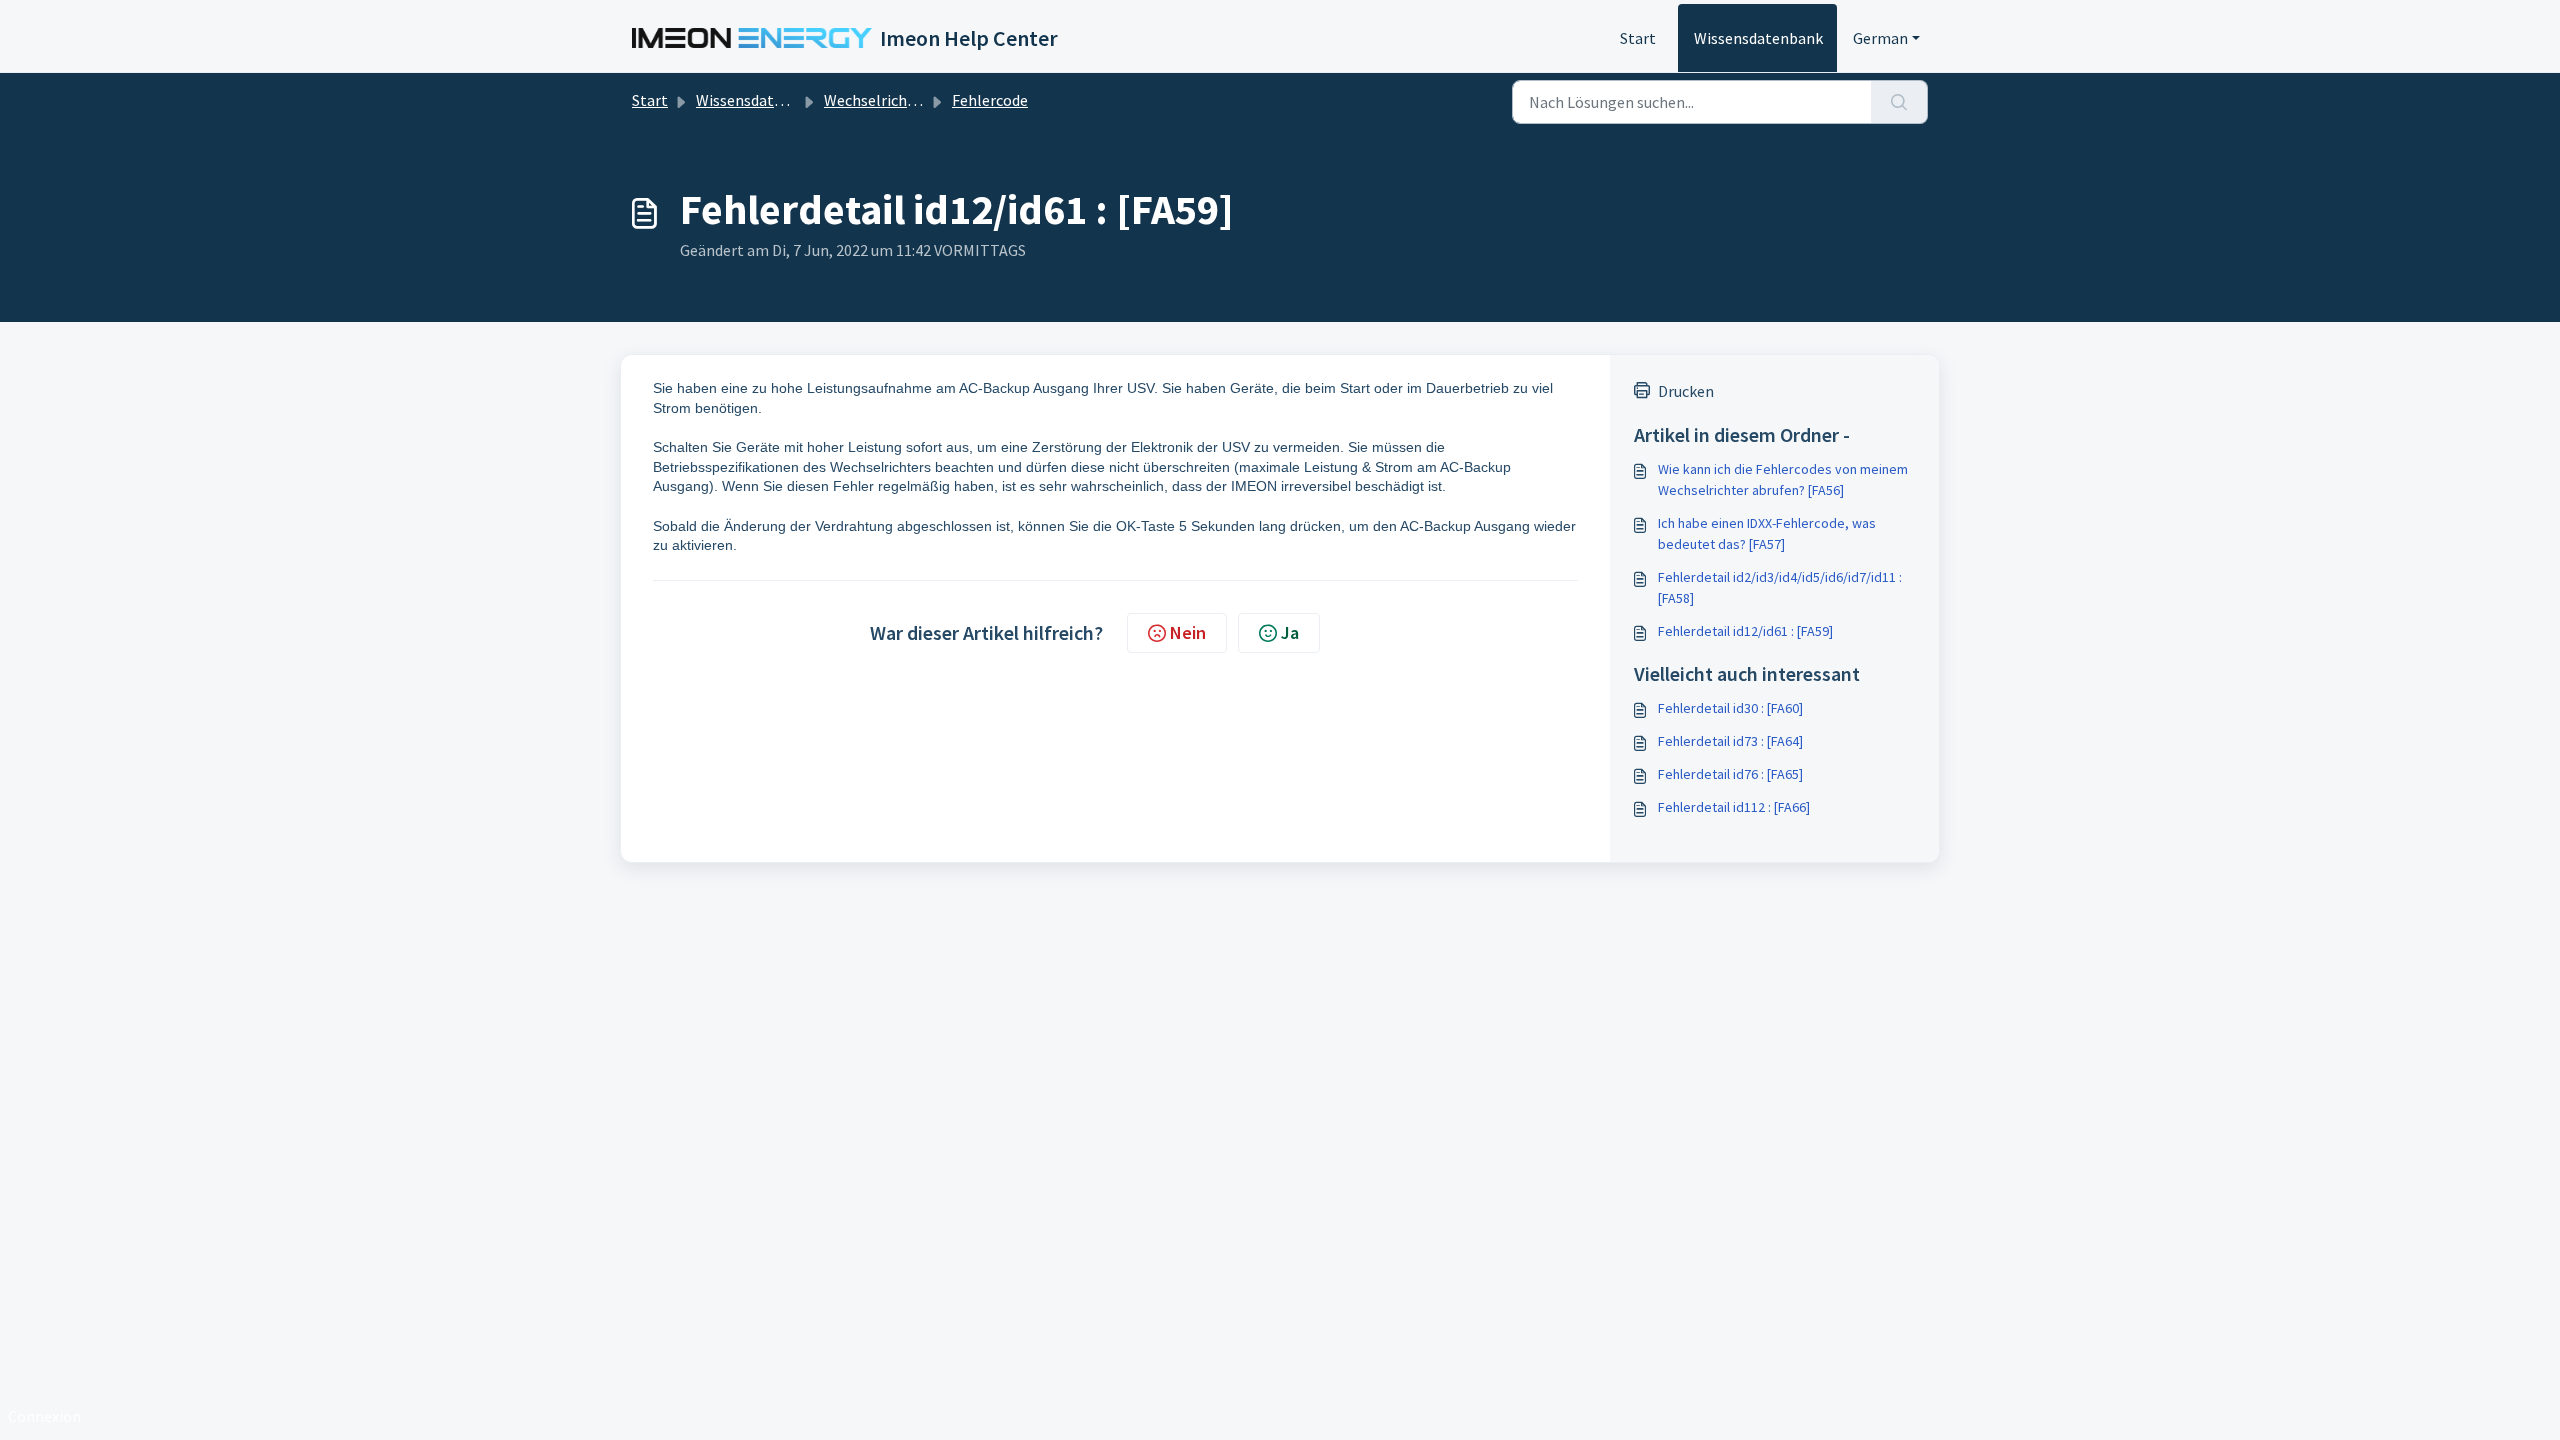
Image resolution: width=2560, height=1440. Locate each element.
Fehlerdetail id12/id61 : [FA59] (1745, 631)
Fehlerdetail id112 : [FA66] (1734, 807)
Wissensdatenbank (1758, 38)
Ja (1290, 632)
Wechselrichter (876, 100)
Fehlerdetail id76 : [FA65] (1730, 774)
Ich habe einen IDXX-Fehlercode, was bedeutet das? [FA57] (1767, 533)
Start (1638, 38)
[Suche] (1899, 102)
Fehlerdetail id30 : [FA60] (1730, 708)
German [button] (1880, 38)
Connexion (44, 1416)
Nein (1188, 632)
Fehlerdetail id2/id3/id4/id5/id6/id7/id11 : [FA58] (1780, 587)
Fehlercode (990, 100)
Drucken (1686, 391)
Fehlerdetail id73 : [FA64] (1730, 741)
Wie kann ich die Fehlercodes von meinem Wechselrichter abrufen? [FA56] (1783, 479)
